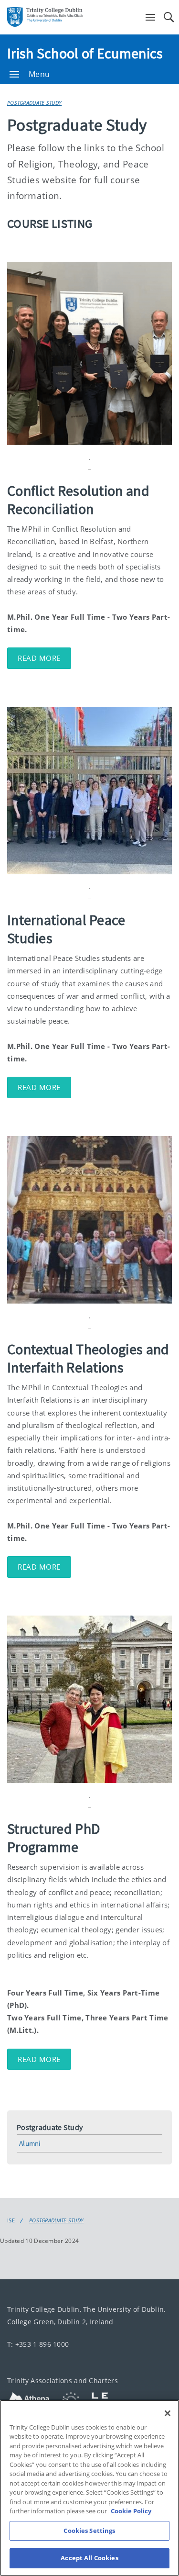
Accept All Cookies (89, 2558)
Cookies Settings (89, 2531)
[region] (89, 2488)
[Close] (168, 2413)
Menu (39, 74)
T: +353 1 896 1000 (38, 2344)
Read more (39, 658)
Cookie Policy (131, 2511)
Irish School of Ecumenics (85, 53)
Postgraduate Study (34, 103)
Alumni (30, 2143)
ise (11, 2220)
